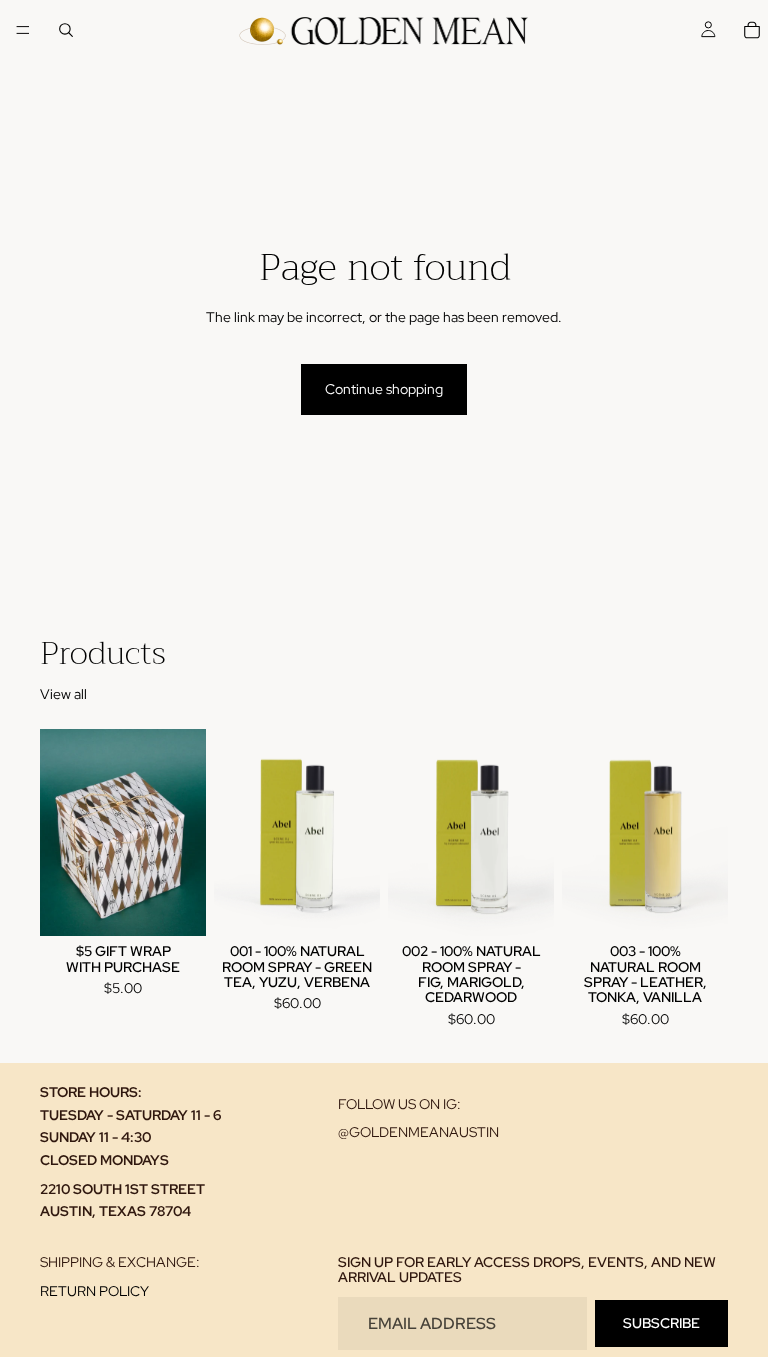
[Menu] (23, 30)
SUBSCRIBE (661, 1323)
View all (63, 694)
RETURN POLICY (94, 1291)
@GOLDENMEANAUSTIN (418, 1132)
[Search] (66, 30)
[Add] (175, 905)
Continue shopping (384, 389)
